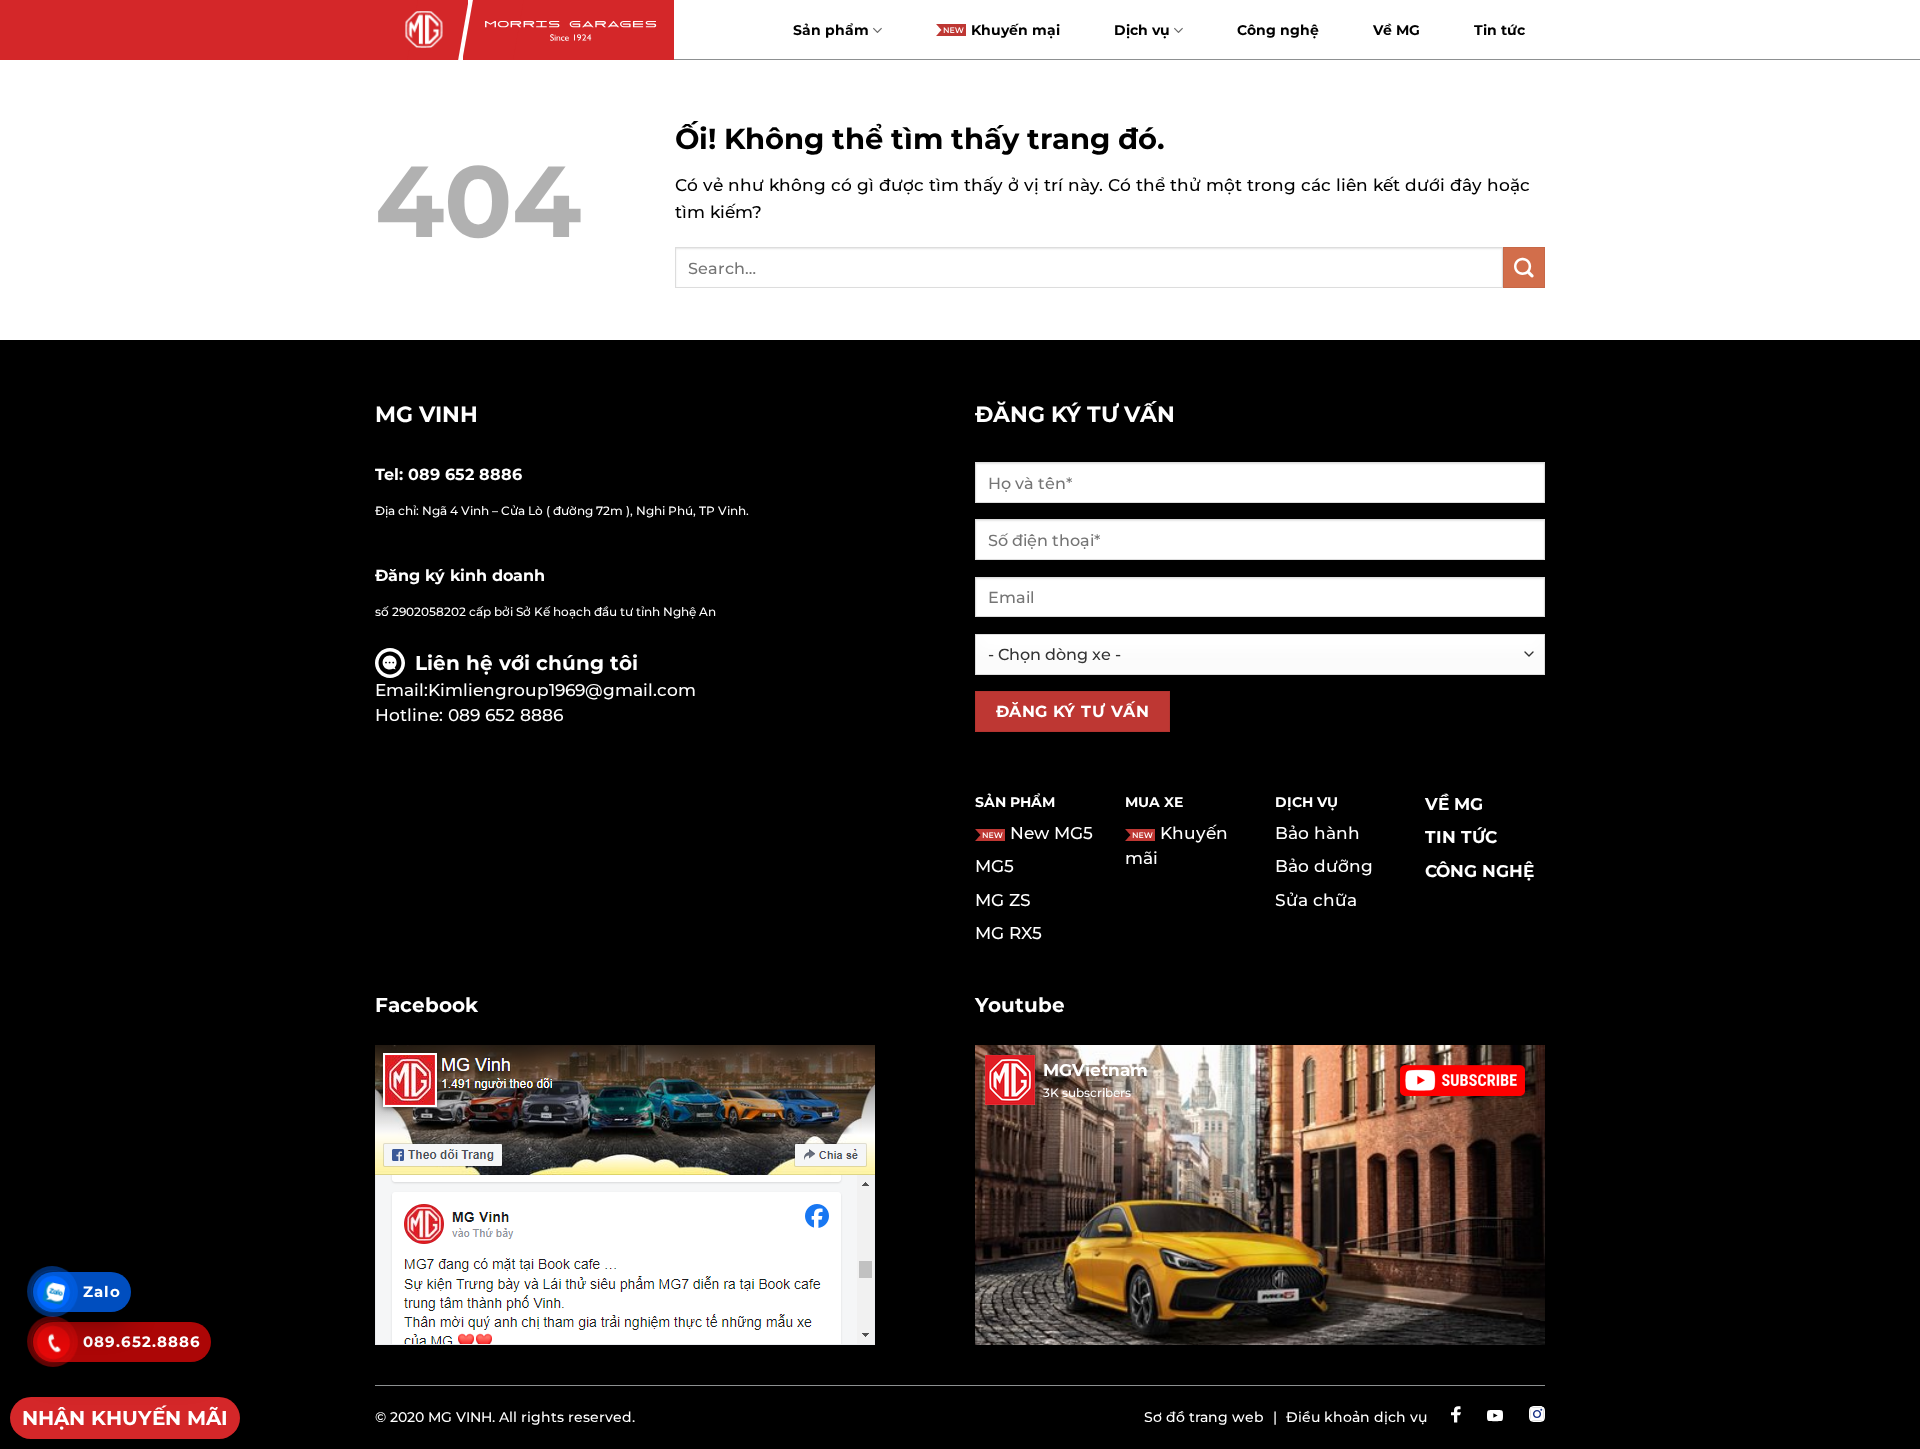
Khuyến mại (1015, 30)
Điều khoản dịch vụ (1356, 1417)
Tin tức (1499, 30)
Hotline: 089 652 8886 (469, 715)
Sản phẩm (831, 30)
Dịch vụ (1142, 30)
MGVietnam (1095, 1070)
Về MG (1396, 30)
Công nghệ (1278, 30)
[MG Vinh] (421, 30)
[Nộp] (1524, 267)
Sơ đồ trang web (1204, 1417)
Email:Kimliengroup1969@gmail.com (535, 690)
